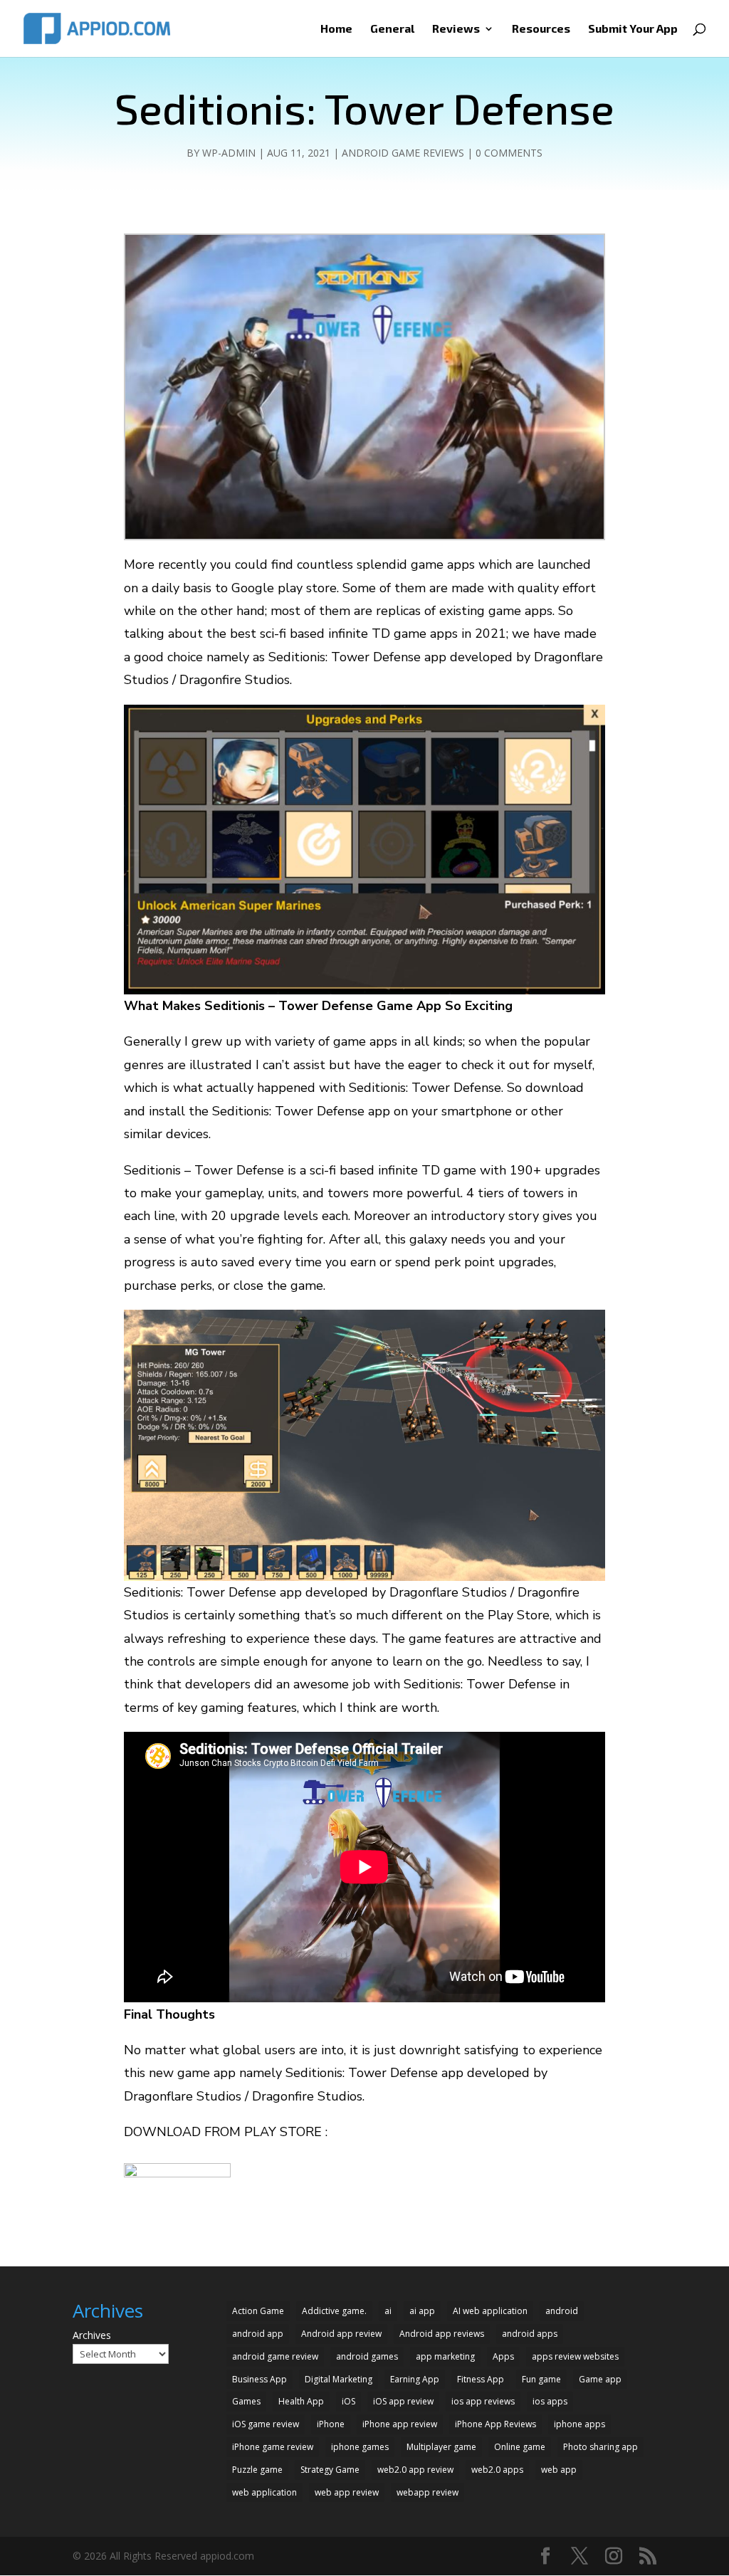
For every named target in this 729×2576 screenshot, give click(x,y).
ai (388, 2311)
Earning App (415, 2379)
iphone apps (579, 2424)
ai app (422, 2311)
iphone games (360, 2447)
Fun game (541, 2379)
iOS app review (403, 2401)
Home (336, 29)
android (562, 2311)
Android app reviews (442, 2334)
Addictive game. (334, 2311)
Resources (541, 29)
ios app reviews (483, 2401)
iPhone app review (400, 2424)
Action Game (258, 2311)
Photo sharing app (600, 2447)
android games (367, 2356)
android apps (530, 2334)
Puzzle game (257, 2470)
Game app (600, 2379)
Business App (259, 2379)
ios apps (550, 2401)
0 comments (509, 153)
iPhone (331, 2424)
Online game (520, 2447)
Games (246, 2401)
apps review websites (575, 2356)
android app (258, 2334)
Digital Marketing (339, 2379)
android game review (275, 2356)
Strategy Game (330, 2470)
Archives (92, 2335)
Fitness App (481, 2379)
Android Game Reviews (403, 153)
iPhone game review (273, 2447)
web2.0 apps (497, 2470)
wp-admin (229, 153)
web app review (347, 2492)
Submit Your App (633, 29)
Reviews (456, 29)
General (392, 29)
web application (264, 2492)
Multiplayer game (441, 2447)
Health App (301, 2401)
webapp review (428, 2492)
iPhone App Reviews (495, 2424)
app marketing (445, 2356)
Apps (503, 2356)
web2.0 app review (415, 2470)
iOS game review (266, 2424)
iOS (348, 2401)
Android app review (341, 2334)
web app (559, 2470)
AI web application (490, 2311)
